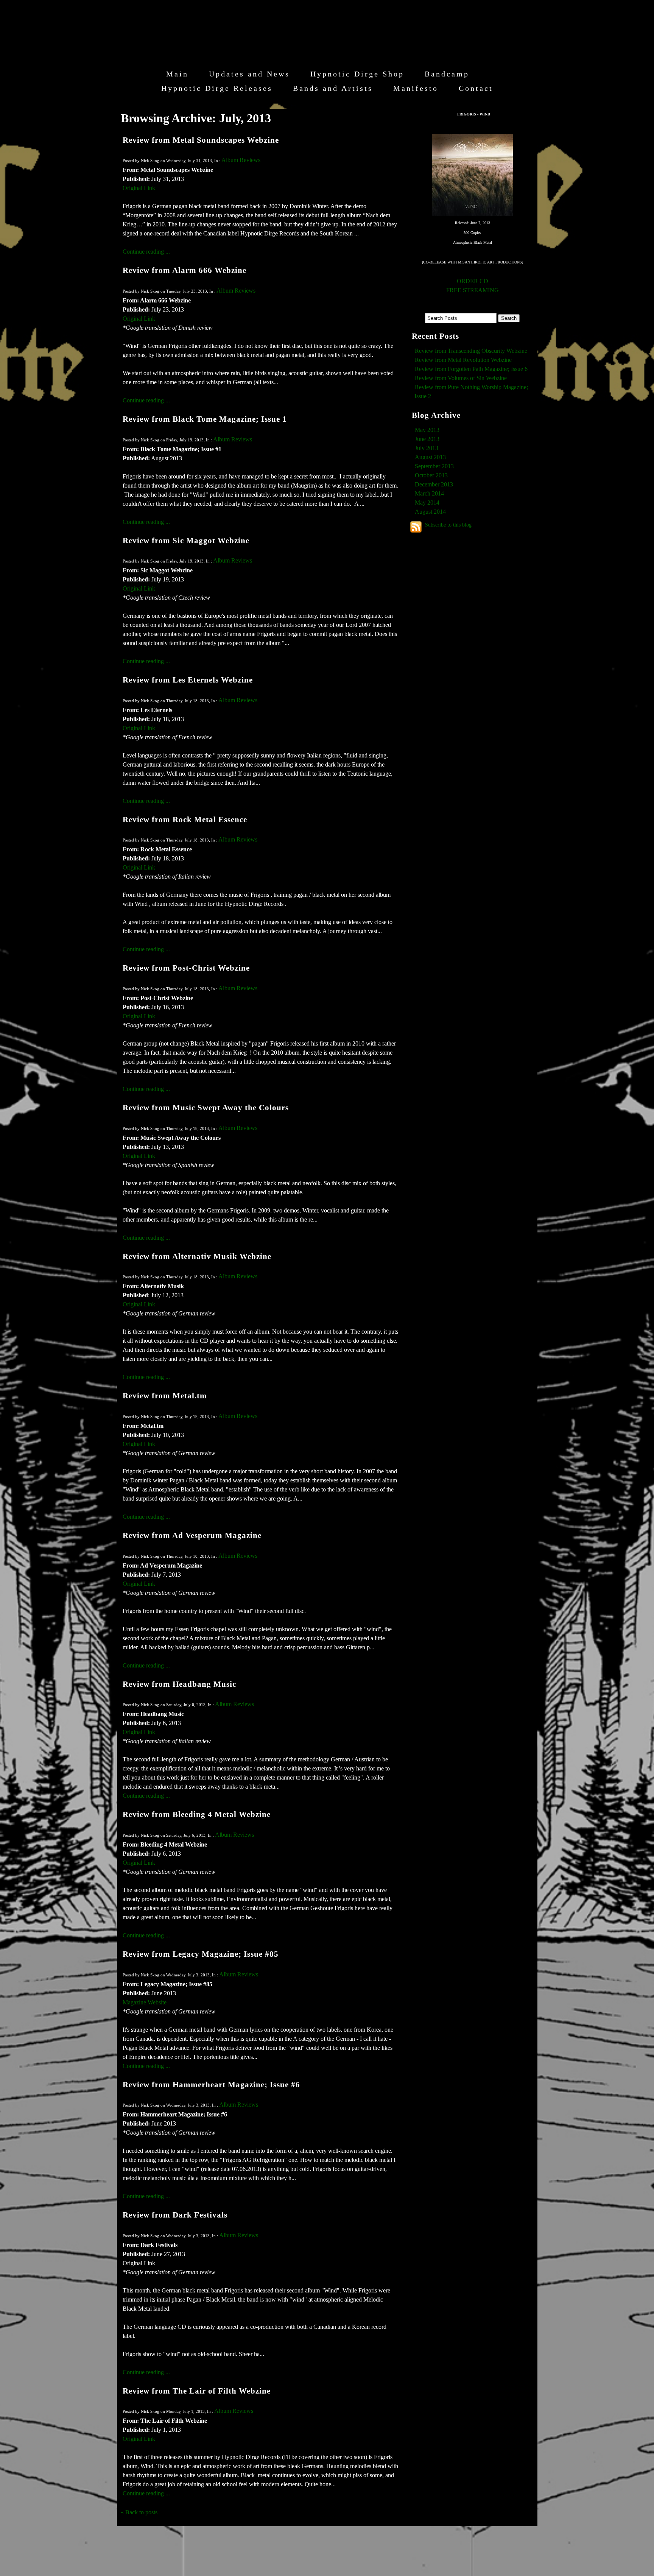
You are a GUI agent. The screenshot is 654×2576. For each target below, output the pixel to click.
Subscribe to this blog (448, 525)
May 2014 (427, 503)
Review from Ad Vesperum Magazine (192, 1535)
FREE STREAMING (473, 290)
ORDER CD (473, 281)
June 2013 (427, 439)
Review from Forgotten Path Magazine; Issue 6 (471, 369)
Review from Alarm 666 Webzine (185, 270)
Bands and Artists (333, 88)
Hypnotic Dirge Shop (357, 74)
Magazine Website (145, 2002)
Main (177, 74)
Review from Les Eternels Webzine (188, 680)
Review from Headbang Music (179, 1684)
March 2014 (429, 493)
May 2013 (427, 430)
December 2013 (434, 484)
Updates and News (249, 74)
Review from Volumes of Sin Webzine (461, 378)
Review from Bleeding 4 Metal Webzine (197, 1814)
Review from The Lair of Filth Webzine (197, 2391)
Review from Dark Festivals (175, 2215)
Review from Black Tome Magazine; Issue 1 (205, 419)
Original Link (139, 188)
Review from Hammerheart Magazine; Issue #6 (211, 2084)
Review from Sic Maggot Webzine (186, 540)
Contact (476, 88)
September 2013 (434, 466)
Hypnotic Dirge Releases (217, 88)
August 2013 (430, 457)
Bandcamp (447, 74)
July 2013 (427, 448)
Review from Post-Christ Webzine (186, 968)
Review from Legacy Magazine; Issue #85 (201, 1954)
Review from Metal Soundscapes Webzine (201, 140)
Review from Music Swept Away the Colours (206, 1107)
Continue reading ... (146, 252)
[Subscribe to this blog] (416, 527)
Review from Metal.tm (165, 1396)
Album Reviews (241, 160)
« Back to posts (139, 2512)
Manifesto (416, 88)
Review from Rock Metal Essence (185, 819)
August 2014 (430, 512)
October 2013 (431, 475)
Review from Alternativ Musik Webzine (197, 1256)
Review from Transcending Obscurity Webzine (471, 351)
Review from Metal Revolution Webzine (463, 360)
